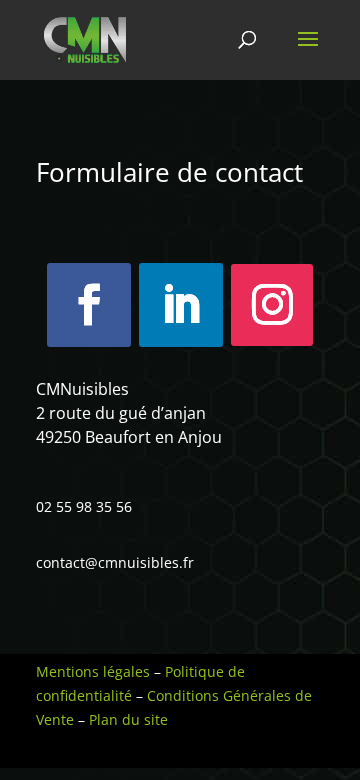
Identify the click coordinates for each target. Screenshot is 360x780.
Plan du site (128, 719)
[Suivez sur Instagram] (272, 305)
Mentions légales (93, 671)
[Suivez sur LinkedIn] (181, 305)
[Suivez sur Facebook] (89, 305)
